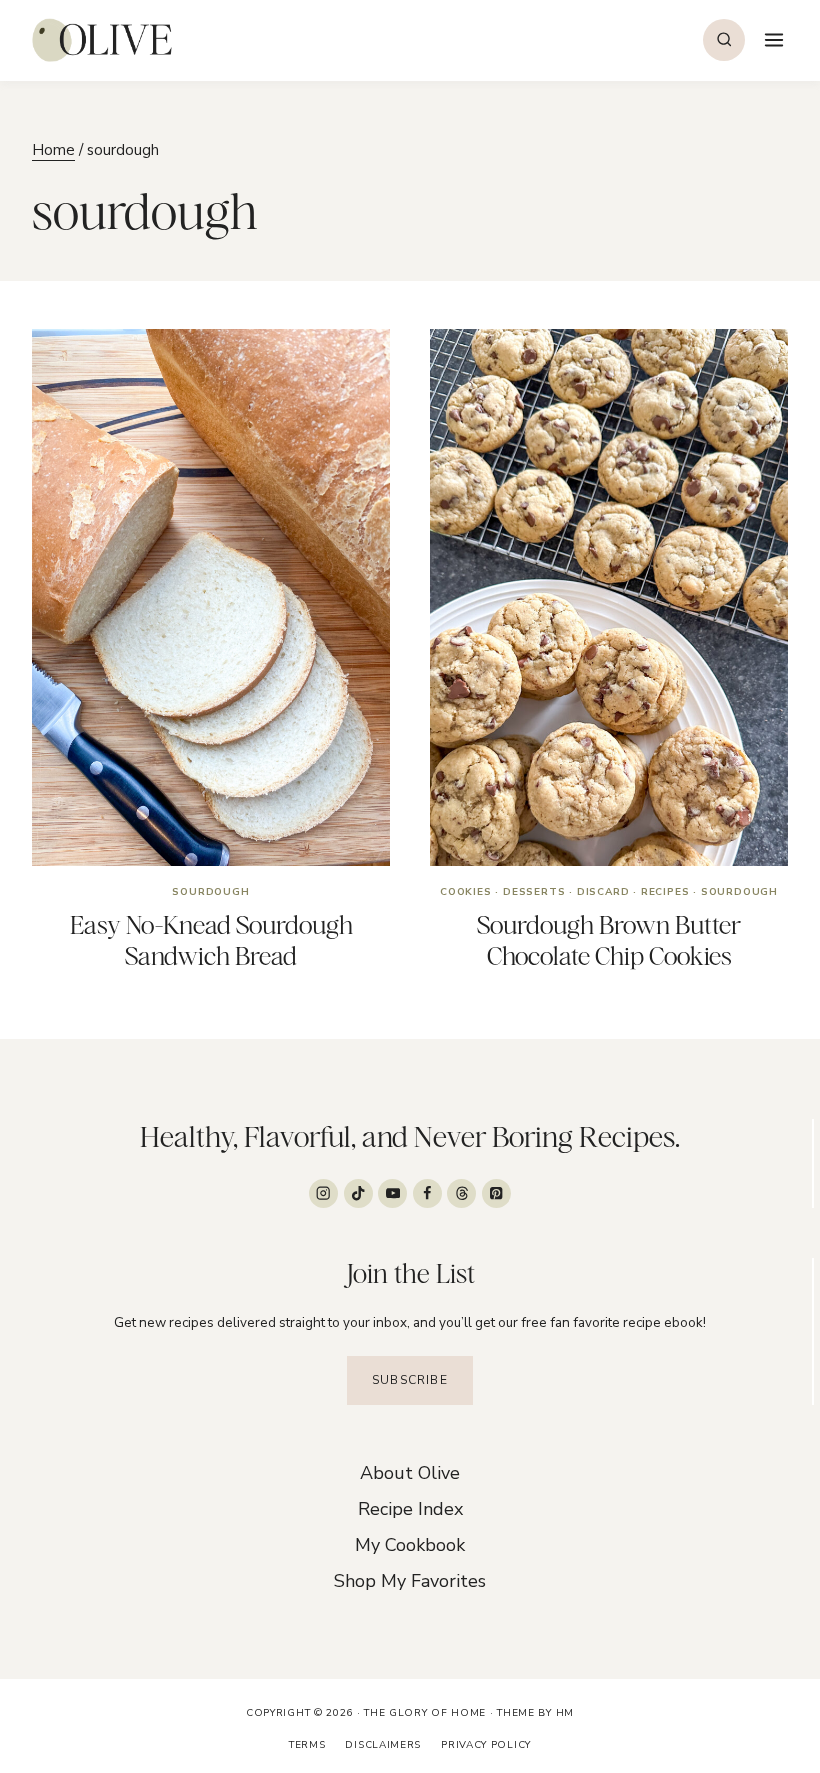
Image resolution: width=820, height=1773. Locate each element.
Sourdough (210, 892)
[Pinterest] (496, 1193)
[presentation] (211, 597)
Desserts (534, 892)
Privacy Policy (486, 1745)
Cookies (466, 892)
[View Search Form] (724, 40)
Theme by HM (535, 1713)
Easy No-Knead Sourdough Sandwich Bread (211, 940)
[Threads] (461, 1193)
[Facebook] (427, 1193)
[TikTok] (358, 1193)
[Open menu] (771, 39)
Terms (307, 1745)
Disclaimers (383, 1745)
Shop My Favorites (410, 1581)
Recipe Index (410, 1509)
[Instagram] (323, 1193)
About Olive (410, 1473)
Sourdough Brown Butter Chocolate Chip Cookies (609, 940)
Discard (603, 892)
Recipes (665, 892)
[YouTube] (392, 1193)
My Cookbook (410, 1545)
